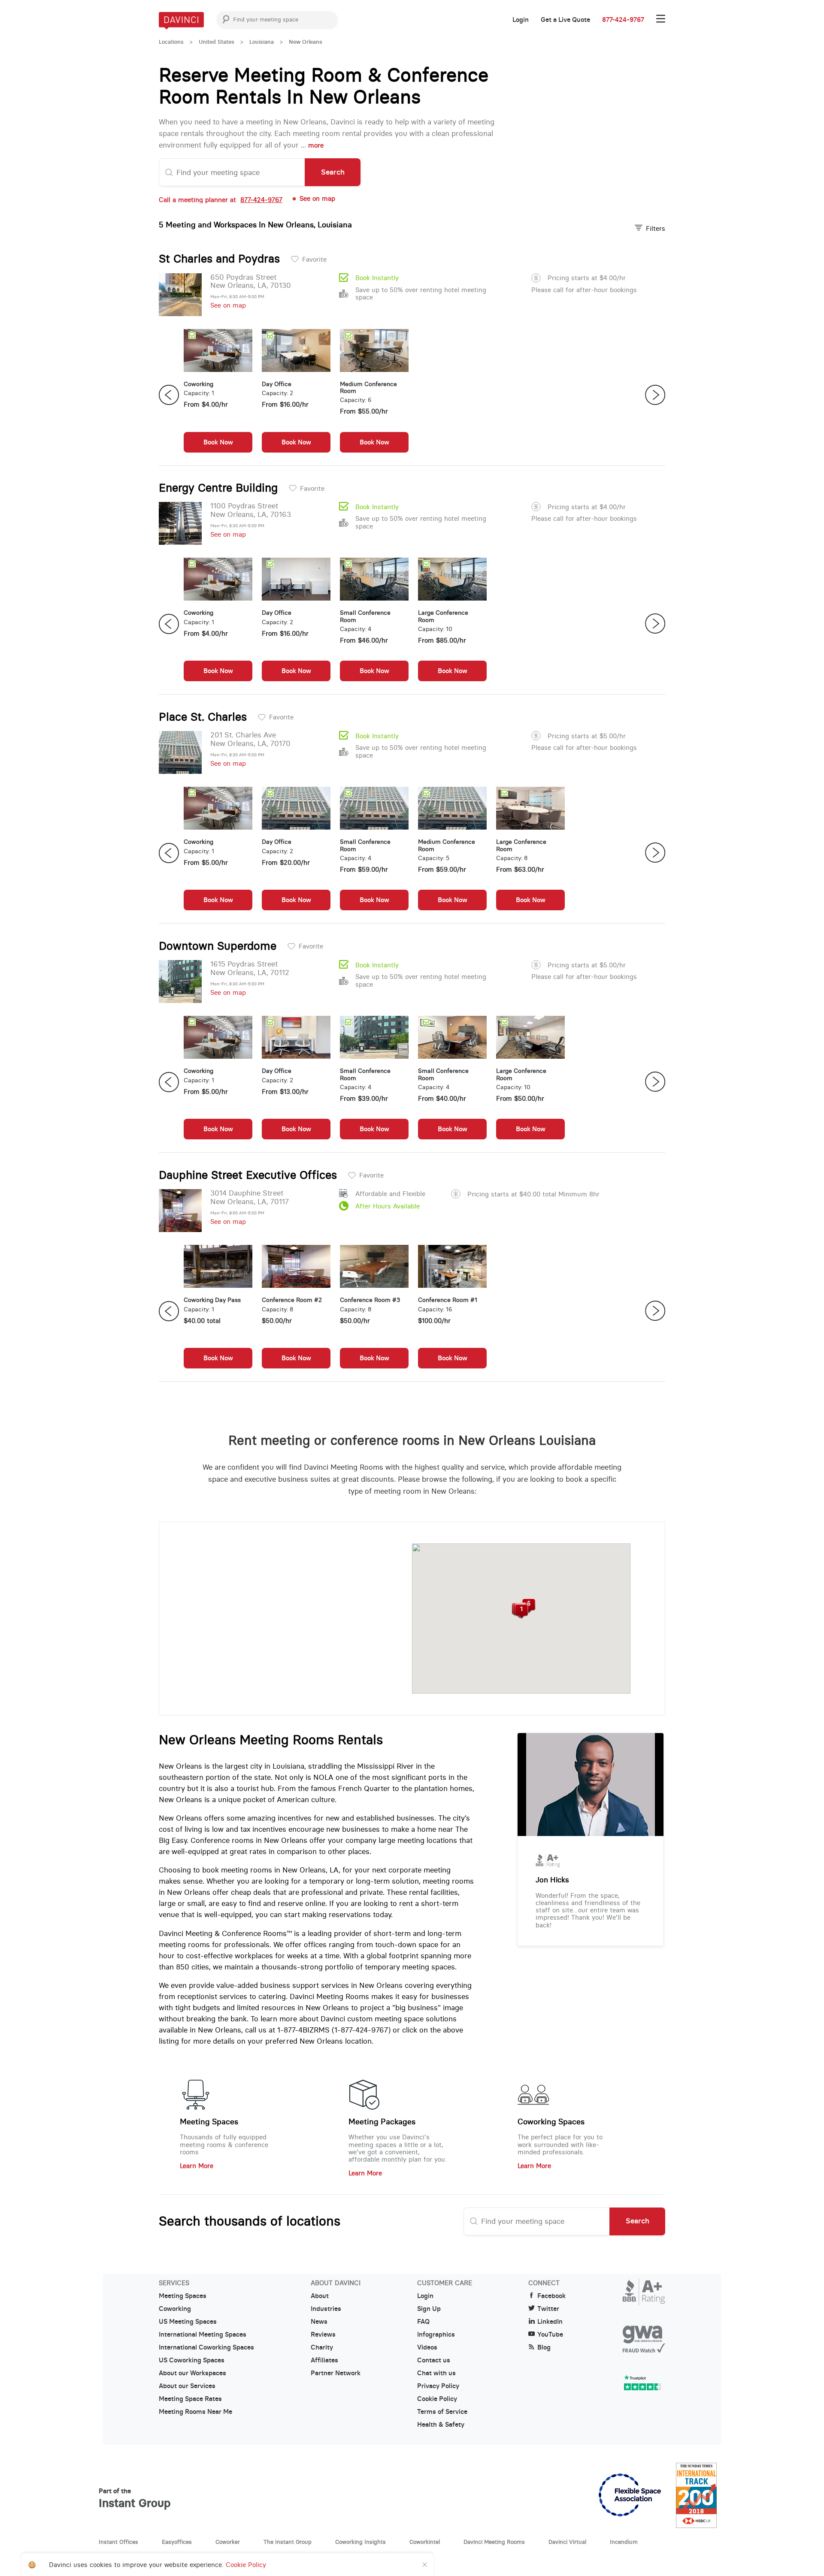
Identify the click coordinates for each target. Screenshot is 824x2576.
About (320, 2296)
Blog (544, 2347)
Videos (427, 2347)
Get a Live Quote (565, 20)
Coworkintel (425, 2542)
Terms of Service (442, 2412)
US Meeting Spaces (188, 2322)
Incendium (624, 2542)
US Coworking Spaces (192, 2360)
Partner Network (336, 2373)
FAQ (423, 2322)
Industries (326, 2309)
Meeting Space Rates (190, 2399)
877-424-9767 (623, 20)
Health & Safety (441, 2425)
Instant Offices (118, 2542)
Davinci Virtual (567, 2542)
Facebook (551, 2296)
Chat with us (436, 2373)
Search (333, 172)
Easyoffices (177, 2542)
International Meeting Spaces (203, 2334)
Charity (322, 2347)
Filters (656, 228)
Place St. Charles (203, 717)
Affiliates (324, 2360)
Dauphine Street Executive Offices (248, 1175)
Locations (171, 42)
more (316, 145)
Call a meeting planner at (221, 200)
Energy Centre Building (218, 488)
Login (521, 20)
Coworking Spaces (551, 2122)
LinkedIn (550, 2322)
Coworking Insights (360, 2542)
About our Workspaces (192, 2373)
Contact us (434, 2360)
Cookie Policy (437, 2399)
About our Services (187, 2386)
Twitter (548, 2309)
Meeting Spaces (209, 2122)
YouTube (550, 2334)
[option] (218, 395)
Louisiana (262, 42)
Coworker (228, 2542)
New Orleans (306, 42)
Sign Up (429, 2309)
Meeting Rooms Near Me (195, 2412)
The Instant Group (288, 2542)
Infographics (436, 2334)
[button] (521, 1612)
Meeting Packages (382, 2122)
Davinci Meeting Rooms (494, 2542)
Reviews (323, 2334)
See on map (228, 305)
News (319, 2322)
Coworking (175, 2309)
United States (217, 42)
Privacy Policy (438, 2386)
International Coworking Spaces (206, 2347)
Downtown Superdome (218, 946)
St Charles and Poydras (219, 259)
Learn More (197, 2166)
